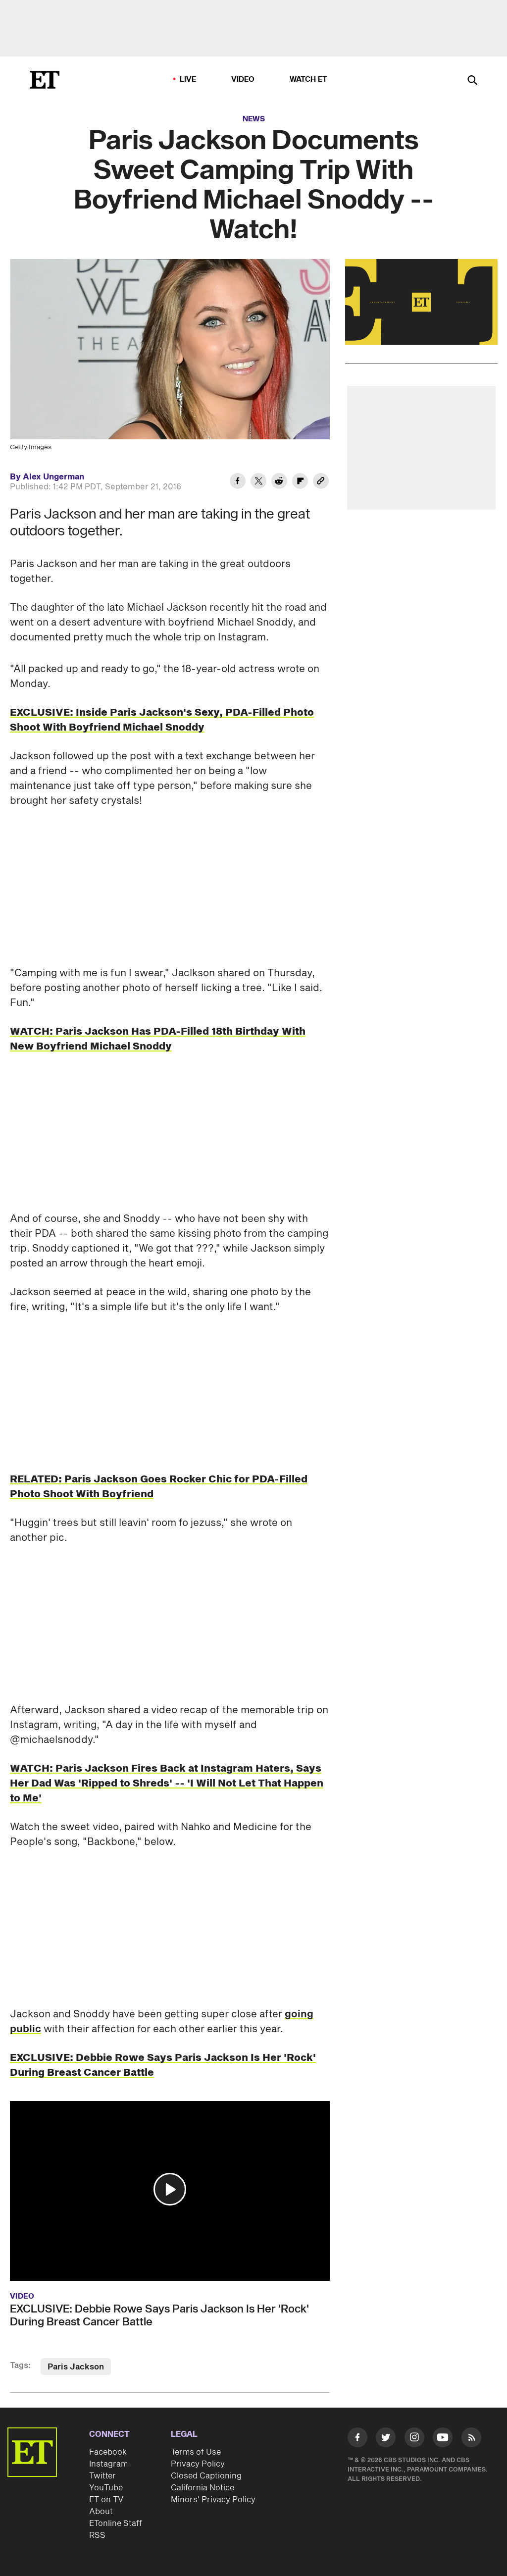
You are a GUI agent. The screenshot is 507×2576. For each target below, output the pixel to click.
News (254, 119)
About (101, 2512)
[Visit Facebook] (357, 2439)
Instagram (108, 2464)
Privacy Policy (198, 2464)
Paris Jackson (76, 2367)
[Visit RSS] (471, 2439)
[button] (170, 2189)
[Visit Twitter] (386, 2439)
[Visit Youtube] (443, 2437)
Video (243, 79)
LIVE (188, 79)
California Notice (203, 2488)
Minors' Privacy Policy (213, 2500)
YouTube (106, 2488)
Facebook (108, 2452)
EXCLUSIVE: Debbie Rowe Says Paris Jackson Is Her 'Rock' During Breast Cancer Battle (159, 2315)
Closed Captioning (206, 2476)
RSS (97, 2535)
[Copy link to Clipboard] (321, 482)
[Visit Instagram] (414, 2439)
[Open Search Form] (472, 81)
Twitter (102, 2476)
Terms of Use (196, 2452)
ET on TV (106, 2500)
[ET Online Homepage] (45, 80)
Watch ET (309, 79)
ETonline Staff (116, 2523)
